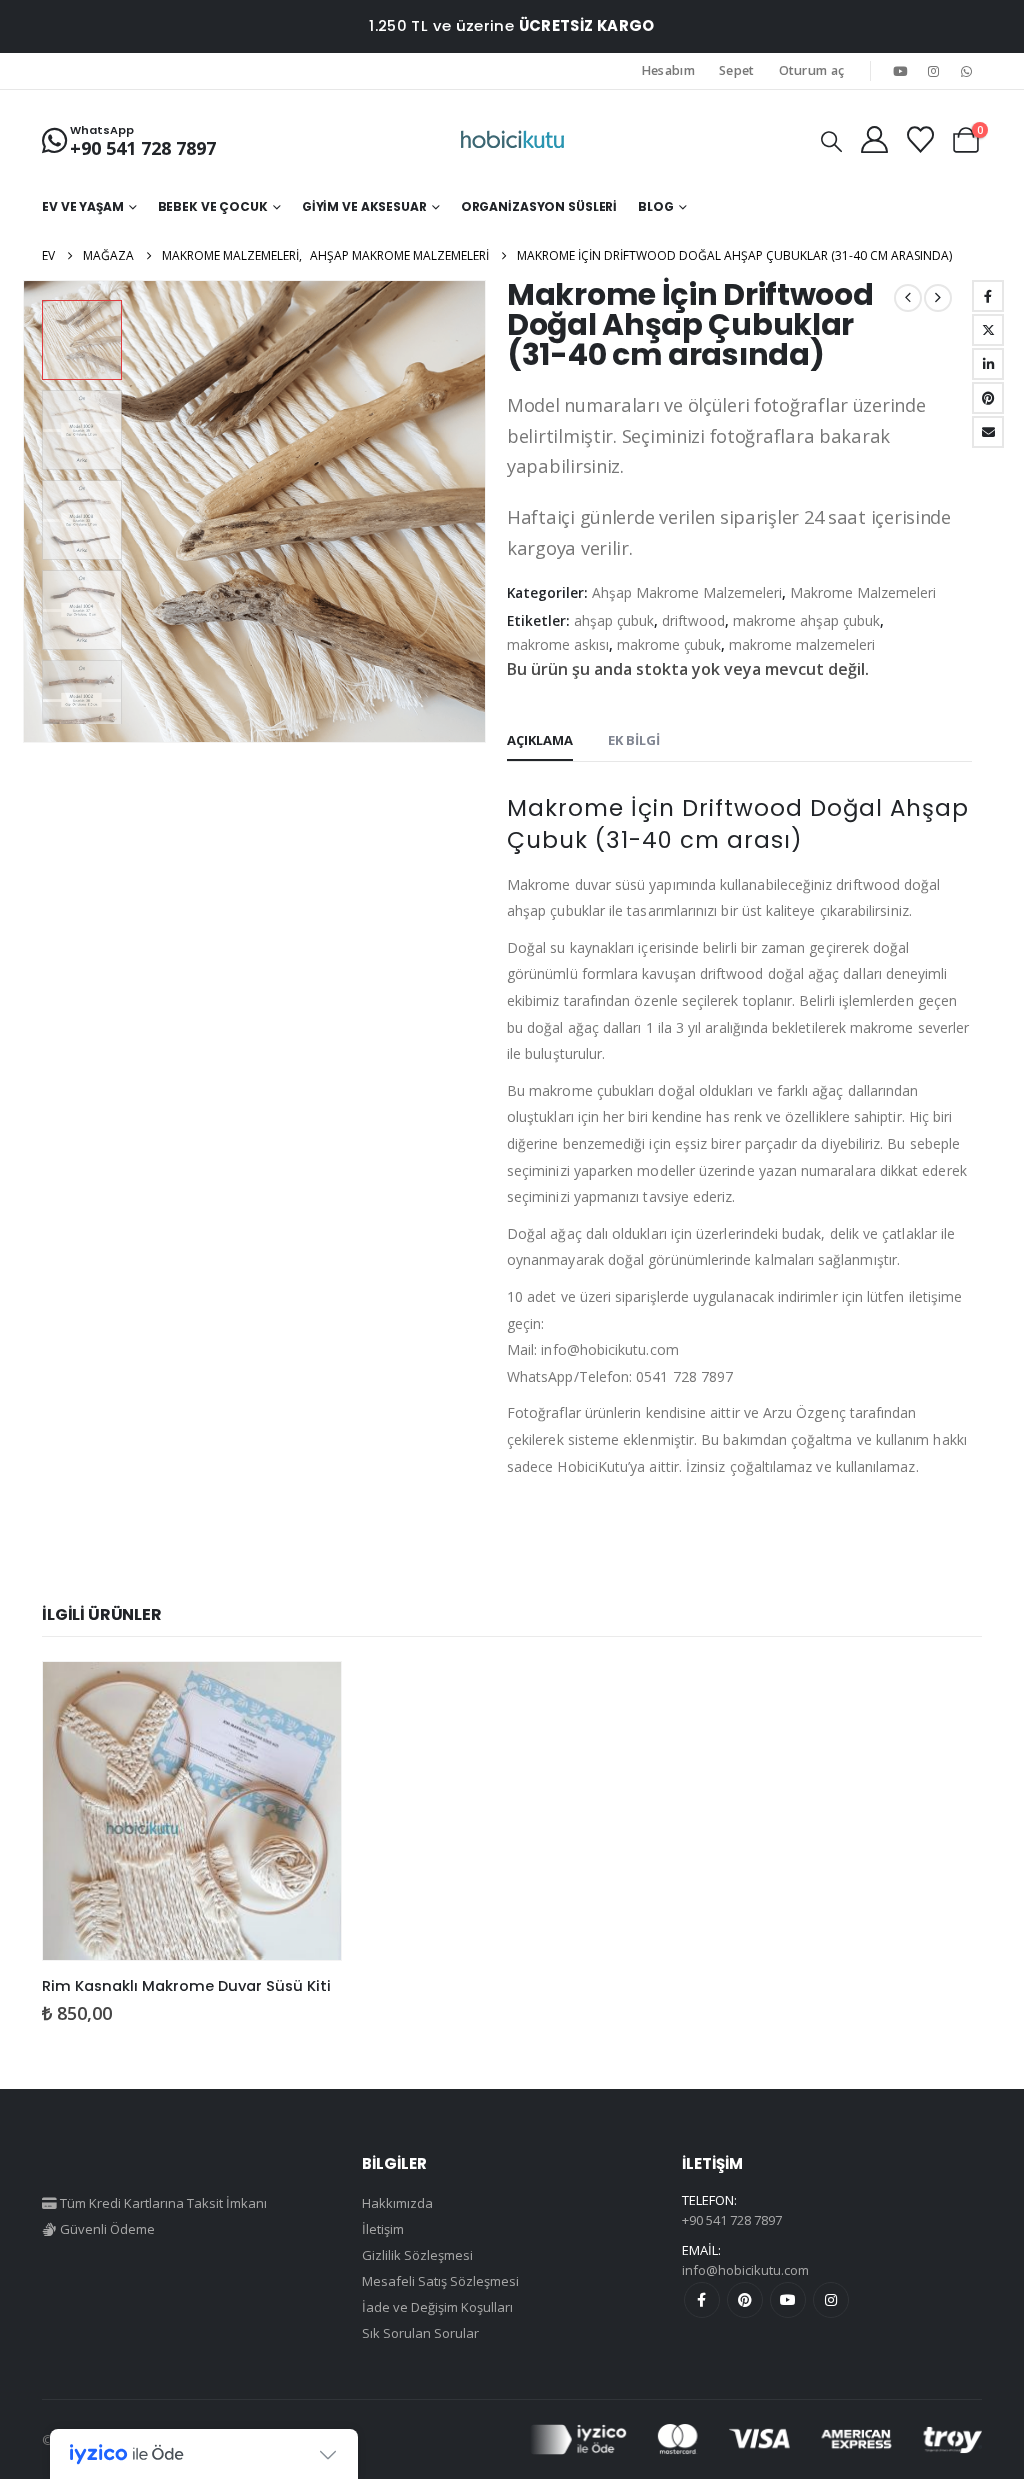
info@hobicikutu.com (745, 2270)
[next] (938, 298)
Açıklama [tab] (540, 740)
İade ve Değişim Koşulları (437, 2307)
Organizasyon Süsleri (539, 206)
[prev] (908, 298)
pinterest (988, 398)
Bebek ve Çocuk (213, 206)
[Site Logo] (512, 140)
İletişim (383, 2229)
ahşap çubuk (614, 620)
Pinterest (745, 2300)
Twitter (988, 330)
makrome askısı (558, 644)
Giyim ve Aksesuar (364, 206)
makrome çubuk (669, 644)
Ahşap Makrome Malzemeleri (687, 592)
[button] (831, 141)
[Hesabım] (874, 139)
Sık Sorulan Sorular (420, 2333)
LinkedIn (988, 364)
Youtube (788, 2300)
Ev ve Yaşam (83, 206)
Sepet (737, 70)
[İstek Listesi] (920, 139)
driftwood (693, 620)
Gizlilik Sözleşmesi (417, 2255)
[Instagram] (934, 71)
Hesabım (668, 70)
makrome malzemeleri (802, 644)
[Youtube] (900, 71)
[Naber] (967, 71)
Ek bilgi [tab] (634, 740)
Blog (656, 206)
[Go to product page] (192, 1811)
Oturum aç (812, 70)
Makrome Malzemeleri (863, 592)
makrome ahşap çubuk (806, 620)
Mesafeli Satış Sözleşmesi (440, 2281)
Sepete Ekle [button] (308, 1695)
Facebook (988, 296)
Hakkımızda (397, 2203)
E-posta (988, 432)
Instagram (831, 2300)
